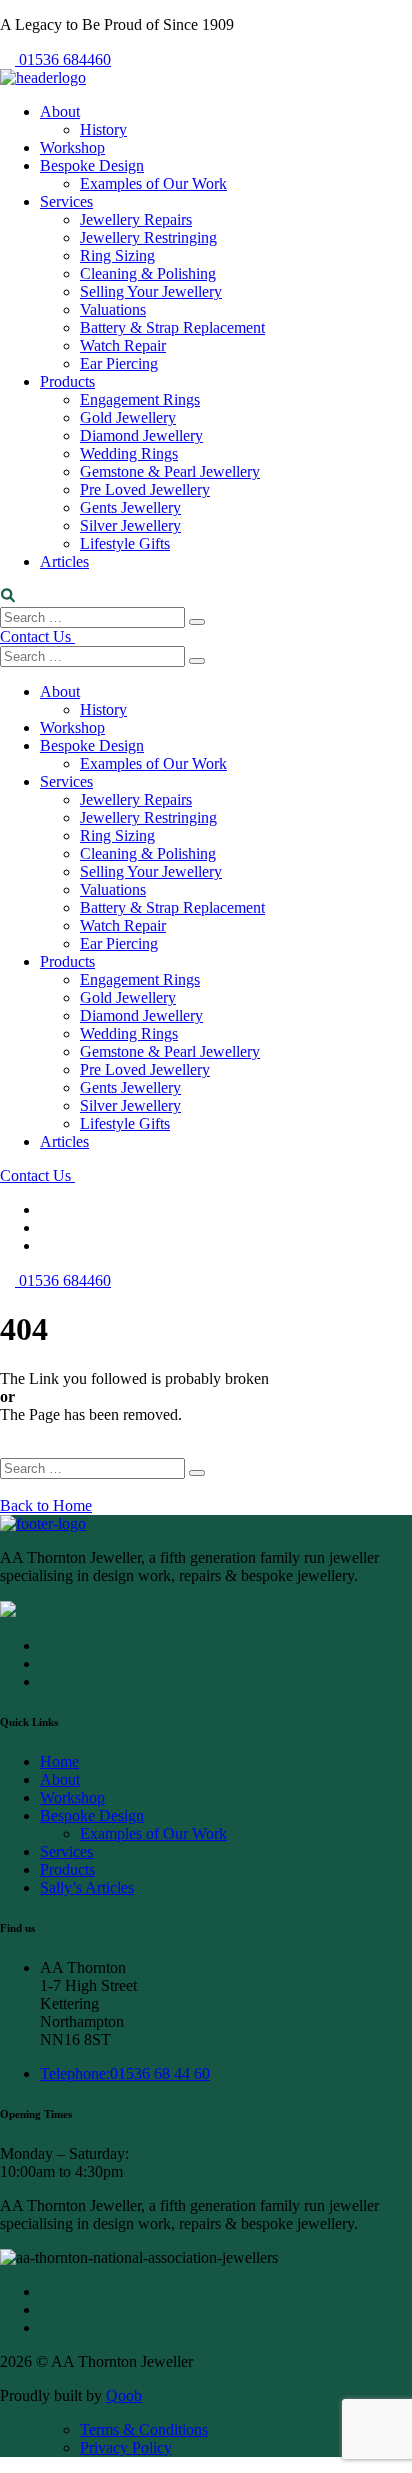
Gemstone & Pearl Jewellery (170, 471)
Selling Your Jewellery (151, 291)
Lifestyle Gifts (125, 543)
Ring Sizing (117, 255)
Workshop (72, 147)
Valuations (113, 309)
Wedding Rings (129, 453)
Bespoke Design (92, 165)
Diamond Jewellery (141, 435)
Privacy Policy (126, 2447)
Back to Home (46, 1505)
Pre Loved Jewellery (145, 489)
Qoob (124, 2395)
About (60, 111)
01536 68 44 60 (125, 2073)
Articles (64, 561)
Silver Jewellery (130, 525)
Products (67, 381)
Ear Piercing (119, 363)
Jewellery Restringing (148, 237)
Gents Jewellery (130, 507)
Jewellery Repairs (136, 219)
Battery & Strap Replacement (172, 327)
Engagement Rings (140, 399)
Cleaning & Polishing (148, 273)
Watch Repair (123, 345)
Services (66, 201)
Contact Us (37, 636)
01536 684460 (65, 59)
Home (59, 1761)
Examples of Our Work (153, 183)
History (103, 129)
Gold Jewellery (128, 417)
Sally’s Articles (87, 1887)
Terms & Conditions (144, 2429)
